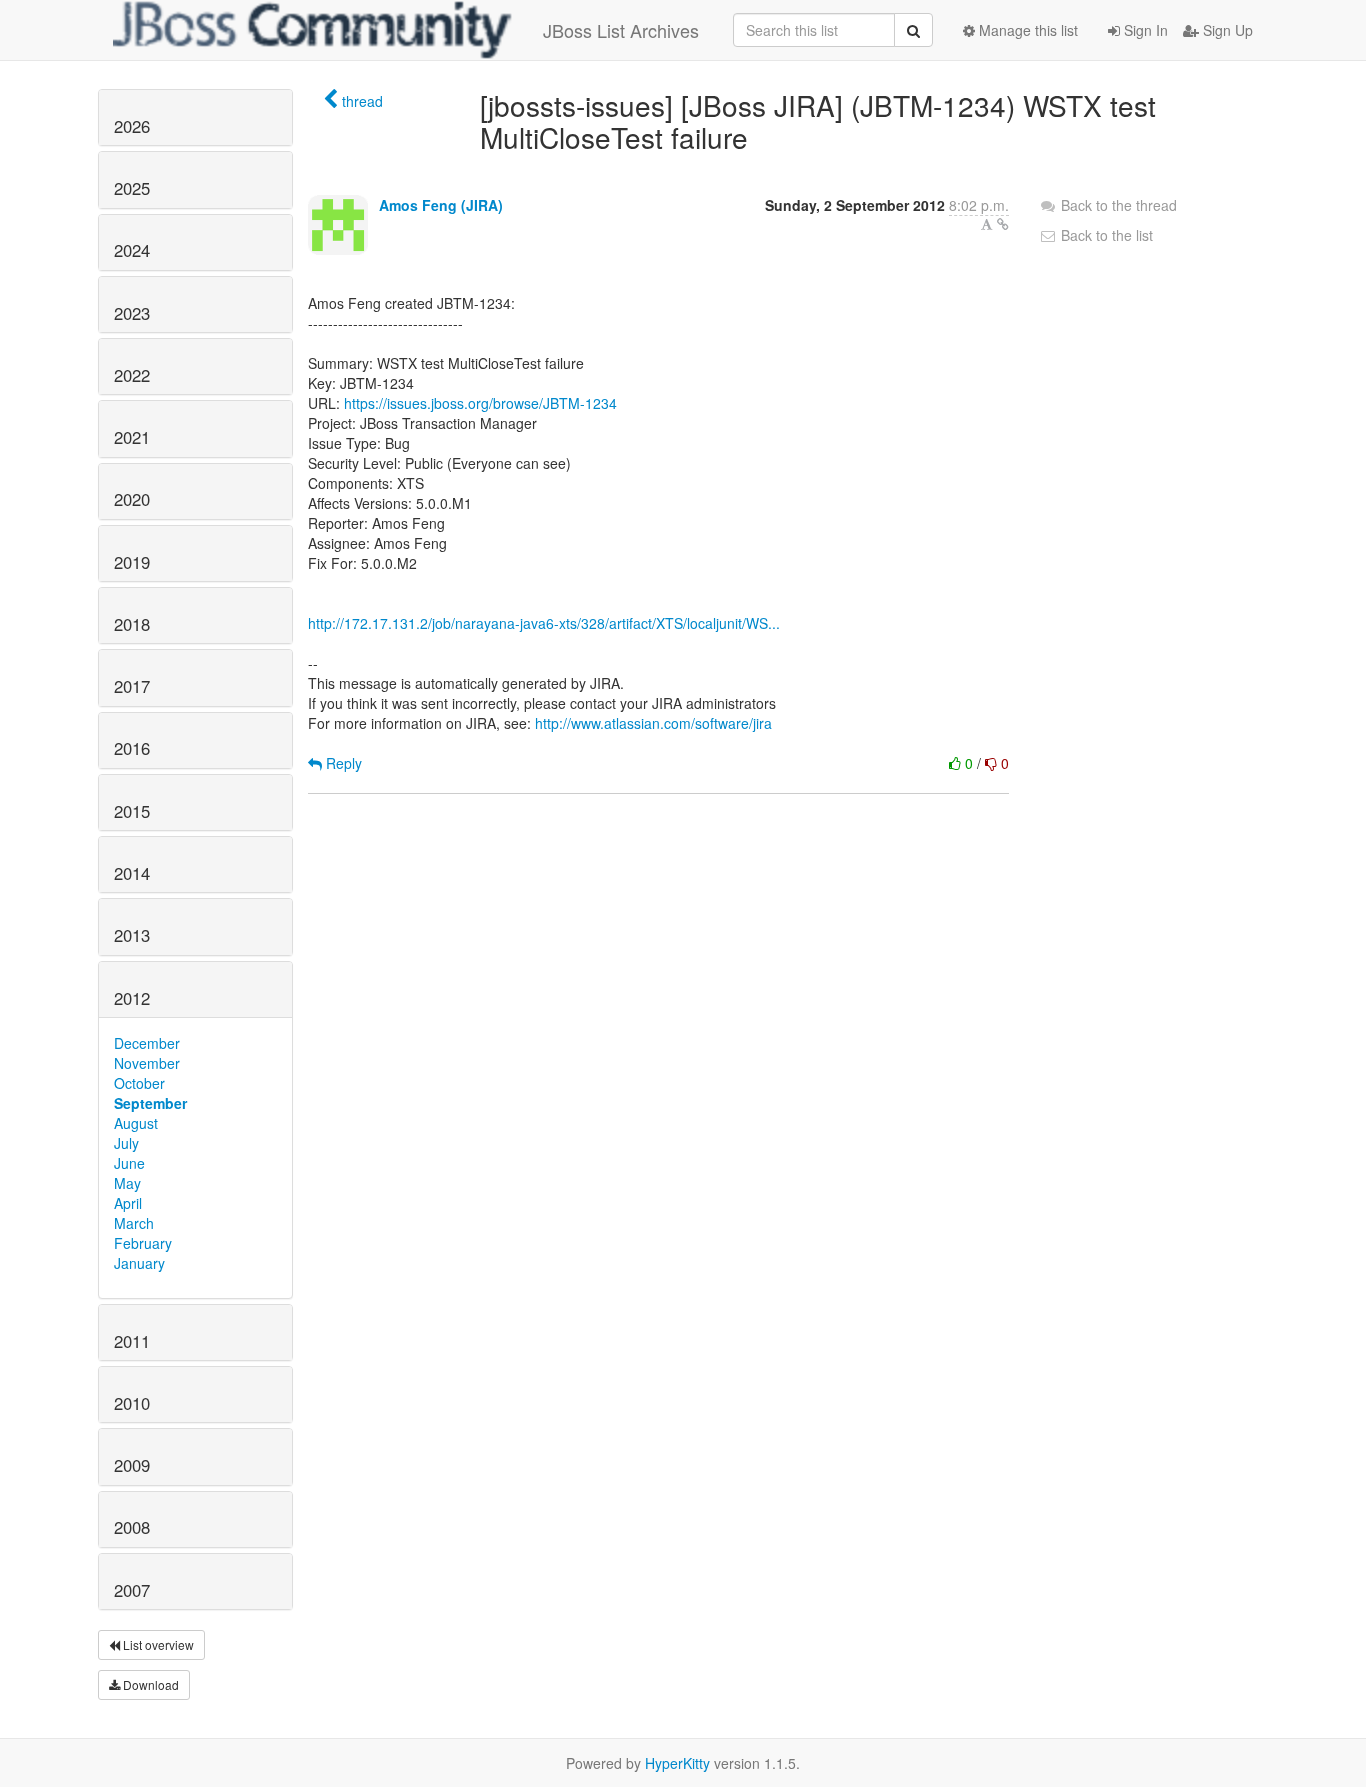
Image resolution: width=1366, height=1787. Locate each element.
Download (149, 1684)
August (136, 1123)
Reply (342, 763)
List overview (157, 1644)
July (126, 1143)
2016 (132, 748)
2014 (132, 873)
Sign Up (1226, 30)
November (147, 1063)
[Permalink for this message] (1003, 224)
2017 (132, 686)
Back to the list (1105, 235)
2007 (132, 1590)
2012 (132, 998)
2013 (132, 935)
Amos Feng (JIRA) (441, 205)
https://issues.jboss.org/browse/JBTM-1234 (480, 403)
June (129, 1163)
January (139, 1263)
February (143, 1243)
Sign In (1144, 30)
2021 (132, 437)
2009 (132, 1465)
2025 (132, 188)
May (127, 1183)
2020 (132, 499)
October (139, 1083)
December (147, 1043)
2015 (132, 811)
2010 (132, 1403)
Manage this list (1026, 30)
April (128, 1203)
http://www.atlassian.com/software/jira (653, 723)
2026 (132, 126)
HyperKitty (677, 1763)
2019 (132, 562)
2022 (132, 375)
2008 (132, 1527)
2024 (132, 250)
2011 (132, 1341)
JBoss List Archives (621, 30)
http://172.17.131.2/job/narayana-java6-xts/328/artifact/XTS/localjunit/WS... (544, 623)
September (150, 1103)
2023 (132, 313)
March (134, 1223)
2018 (132, 624)
